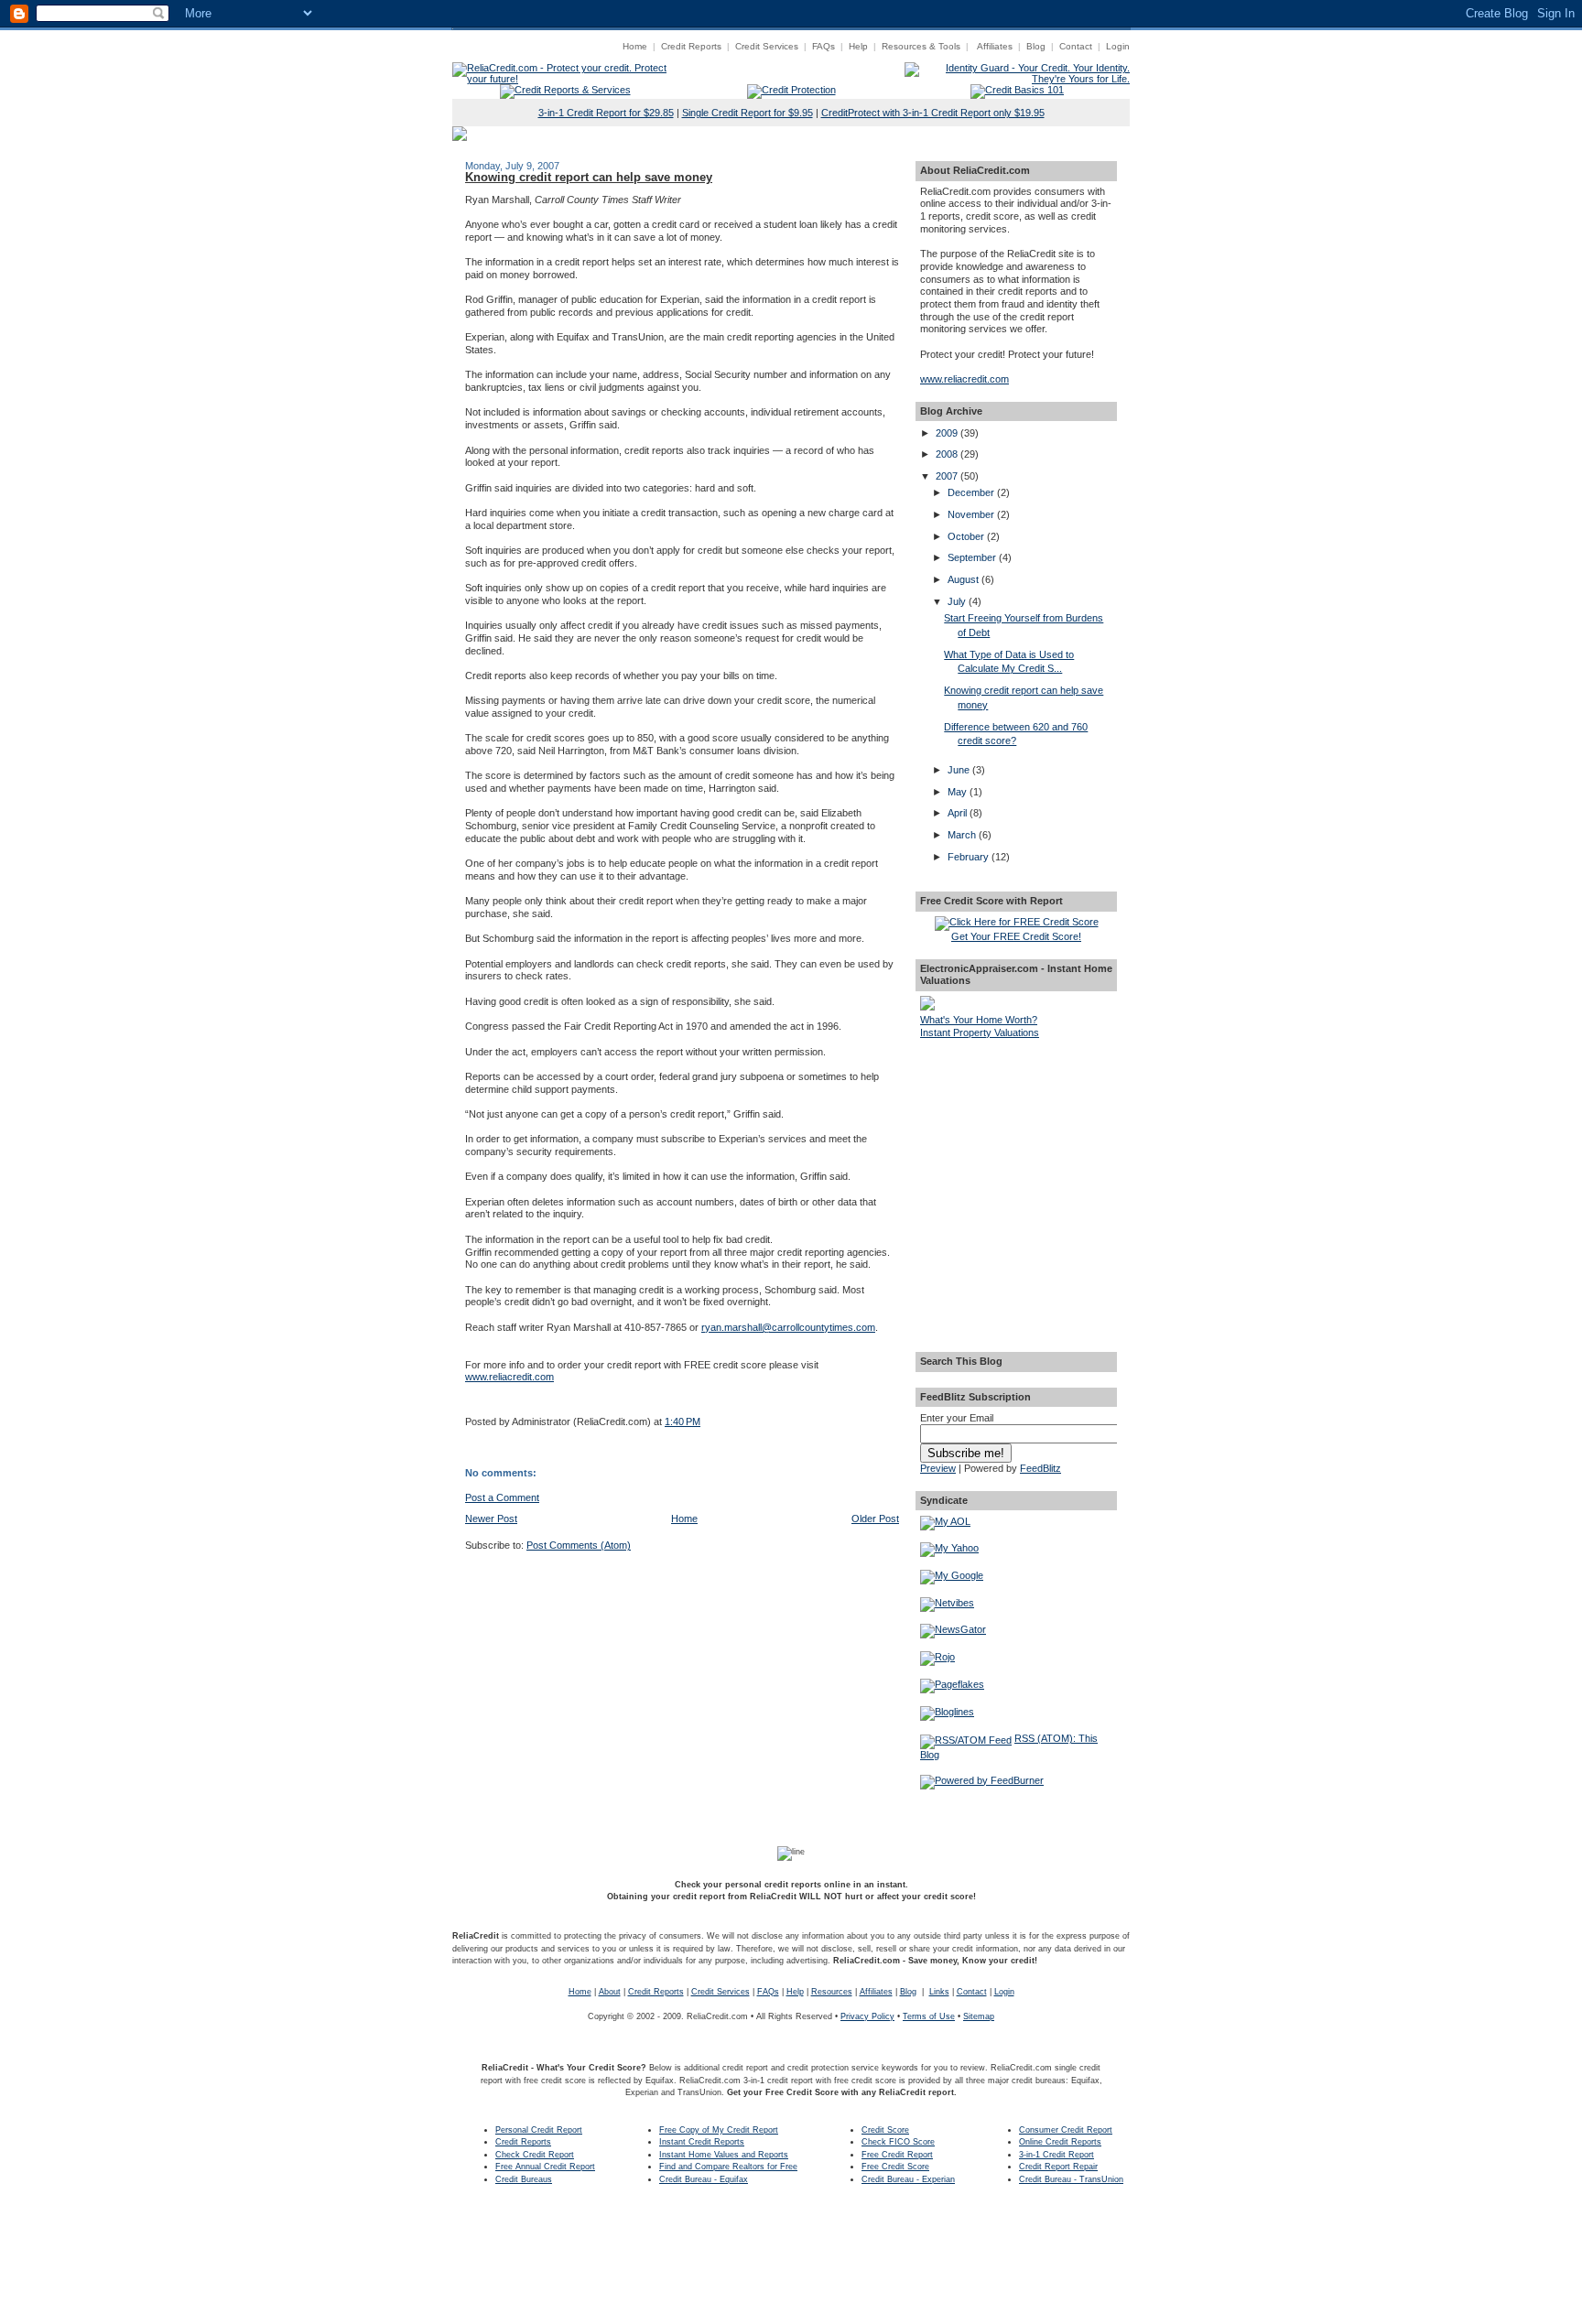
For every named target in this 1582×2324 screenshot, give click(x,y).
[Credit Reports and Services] (565, 90)
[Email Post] (466, 1400)
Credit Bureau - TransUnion (1071, 2179)
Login (1118, 46)
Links (939, 1992)
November (972, 514)
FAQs (824, 46)
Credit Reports (691, 46)
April (959, 813)
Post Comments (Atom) (579, 1545)
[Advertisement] (1016, 1143)
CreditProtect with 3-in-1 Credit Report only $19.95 (933, 113)
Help (858, 46)
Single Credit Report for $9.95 (748, 113)
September (973, 557)
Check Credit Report (535, 2155)
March (963, 835)
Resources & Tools (921, 46)
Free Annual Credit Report (545, 2167)
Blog (1036, 46)
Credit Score (885, 2130)
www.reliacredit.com (509, 1377)
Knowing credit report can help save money (589, 177)
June (960, 770)
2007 (948, 476)
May (959, 792)
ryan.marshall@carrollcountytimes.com (788, 1327)
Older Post (875, 1519)
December (972, 492)
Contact (1076, 46)
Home (635, 46)
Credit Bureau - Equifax (704, 2179)
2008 (948, 454)
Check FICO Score (898, 2142)
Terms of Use (929, 2016)
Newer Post (491, 1519)
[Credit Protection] (791, 90)
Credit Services (767, 46)
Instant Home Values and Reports (724, 2155)
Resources (832, 1992)
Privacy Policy (867, 2016)
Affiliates (995, 46)
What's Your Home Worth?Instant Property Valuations (980, 1026)
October (967, 536)
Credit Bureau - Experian (908, 2179)
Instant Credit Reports (702, 2142)
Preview (938, 1468)
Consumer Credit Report (1066, 2130)
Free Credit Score (895, 2167)
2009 (948, 433)
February (970, 857)
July (958, 601)
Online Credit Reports (1060, 2142)
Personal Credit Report (539, 2130)
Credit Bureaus (524, 2179)
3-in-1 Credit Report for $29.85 (606, 113)
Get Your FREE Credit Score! (1016, 936)
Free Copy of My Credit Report (719, 2130)
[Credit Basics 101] (1017, 90)
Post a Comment (502, 1497)
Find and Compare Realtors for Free (728, 2167)
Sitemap (979, 2016)
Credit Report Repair (1058, 2167)
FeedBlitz (1040, 1468)
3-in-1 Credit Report (1056, 2155)
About (610, 1992)
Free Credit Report (897, 2155)
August (964, 579)
